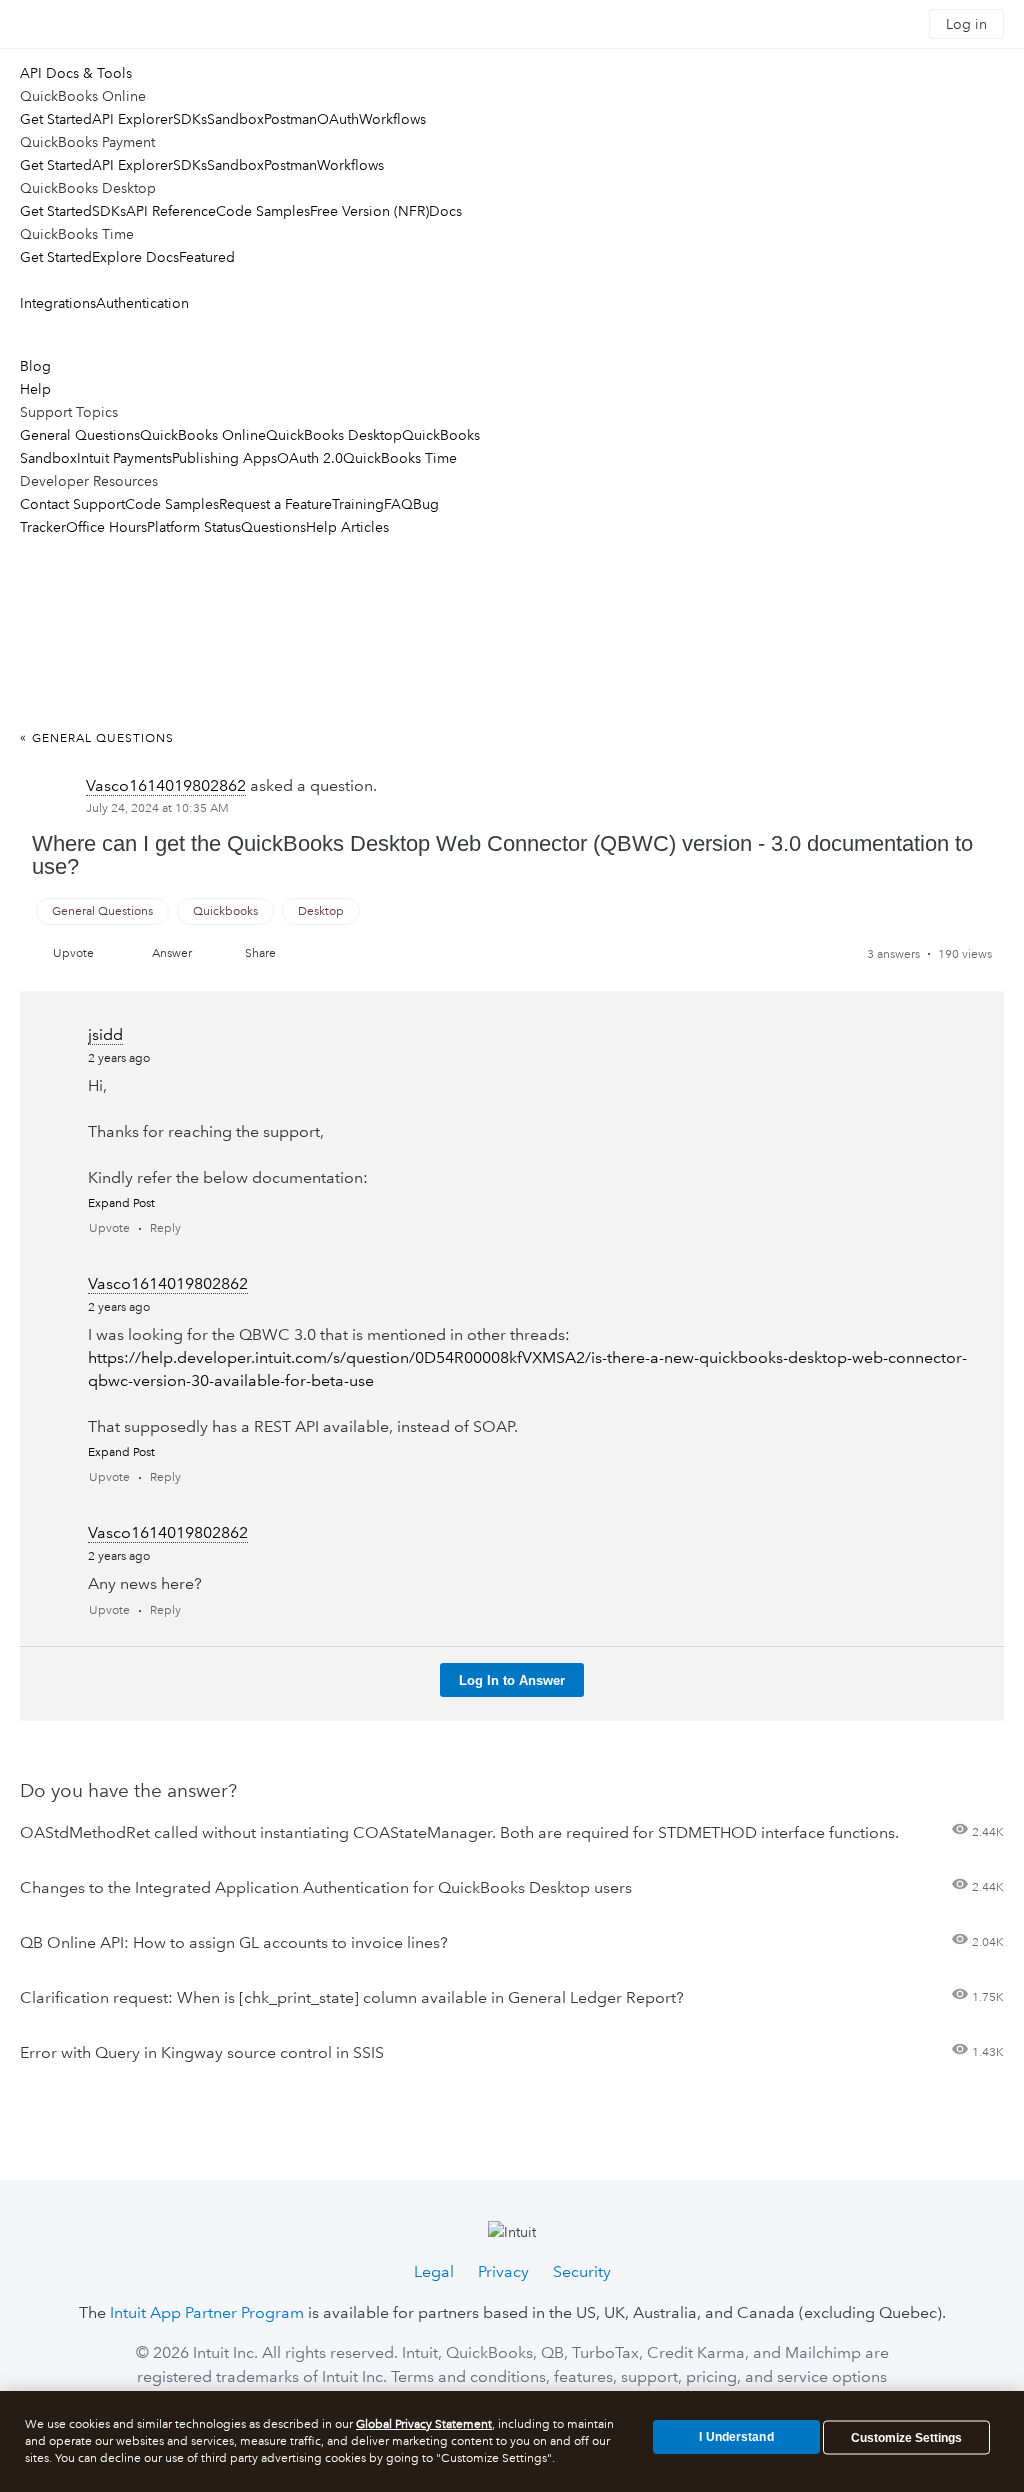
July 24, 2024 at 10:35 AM (157, 808)
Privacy (503, 2271)
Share (260, 953)
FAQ (398, 504)
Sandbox (235, 119)
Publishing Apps (224, 458)
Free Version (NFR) (369, 211)
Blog (35, 366)
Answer (172, 953)
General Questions (80, 435)
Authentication (142, 303)
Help (35, 389)
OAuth (338, 119)
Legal (434, 2271)
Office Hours (106, 527)
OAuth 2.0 (310, 458)
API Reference (171, 211)
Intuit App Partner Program (207, 2312)
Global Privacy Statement (424, 2424)
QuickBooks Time (400, 458)
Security (582, 2271)
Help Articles (347, 527)
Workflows (392, 119)
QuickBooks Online (203, 435)
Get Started (56, 119)
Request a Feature (275, 504)
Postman (290, 119)
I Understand (736, 2437)
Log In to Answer (512, 1680)
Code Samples (263, 211)
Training (358, 504)
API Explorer (132, 119)
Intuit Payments (124, 458)
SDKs (190, 119)
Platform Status (194, 527)
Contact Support (72, 504)
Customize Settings (906, 2438)
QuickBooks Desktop (334, 435)
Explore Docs (135, 257)
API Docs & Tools (76, 73)
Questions (273, 527)
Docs (445, 211)
